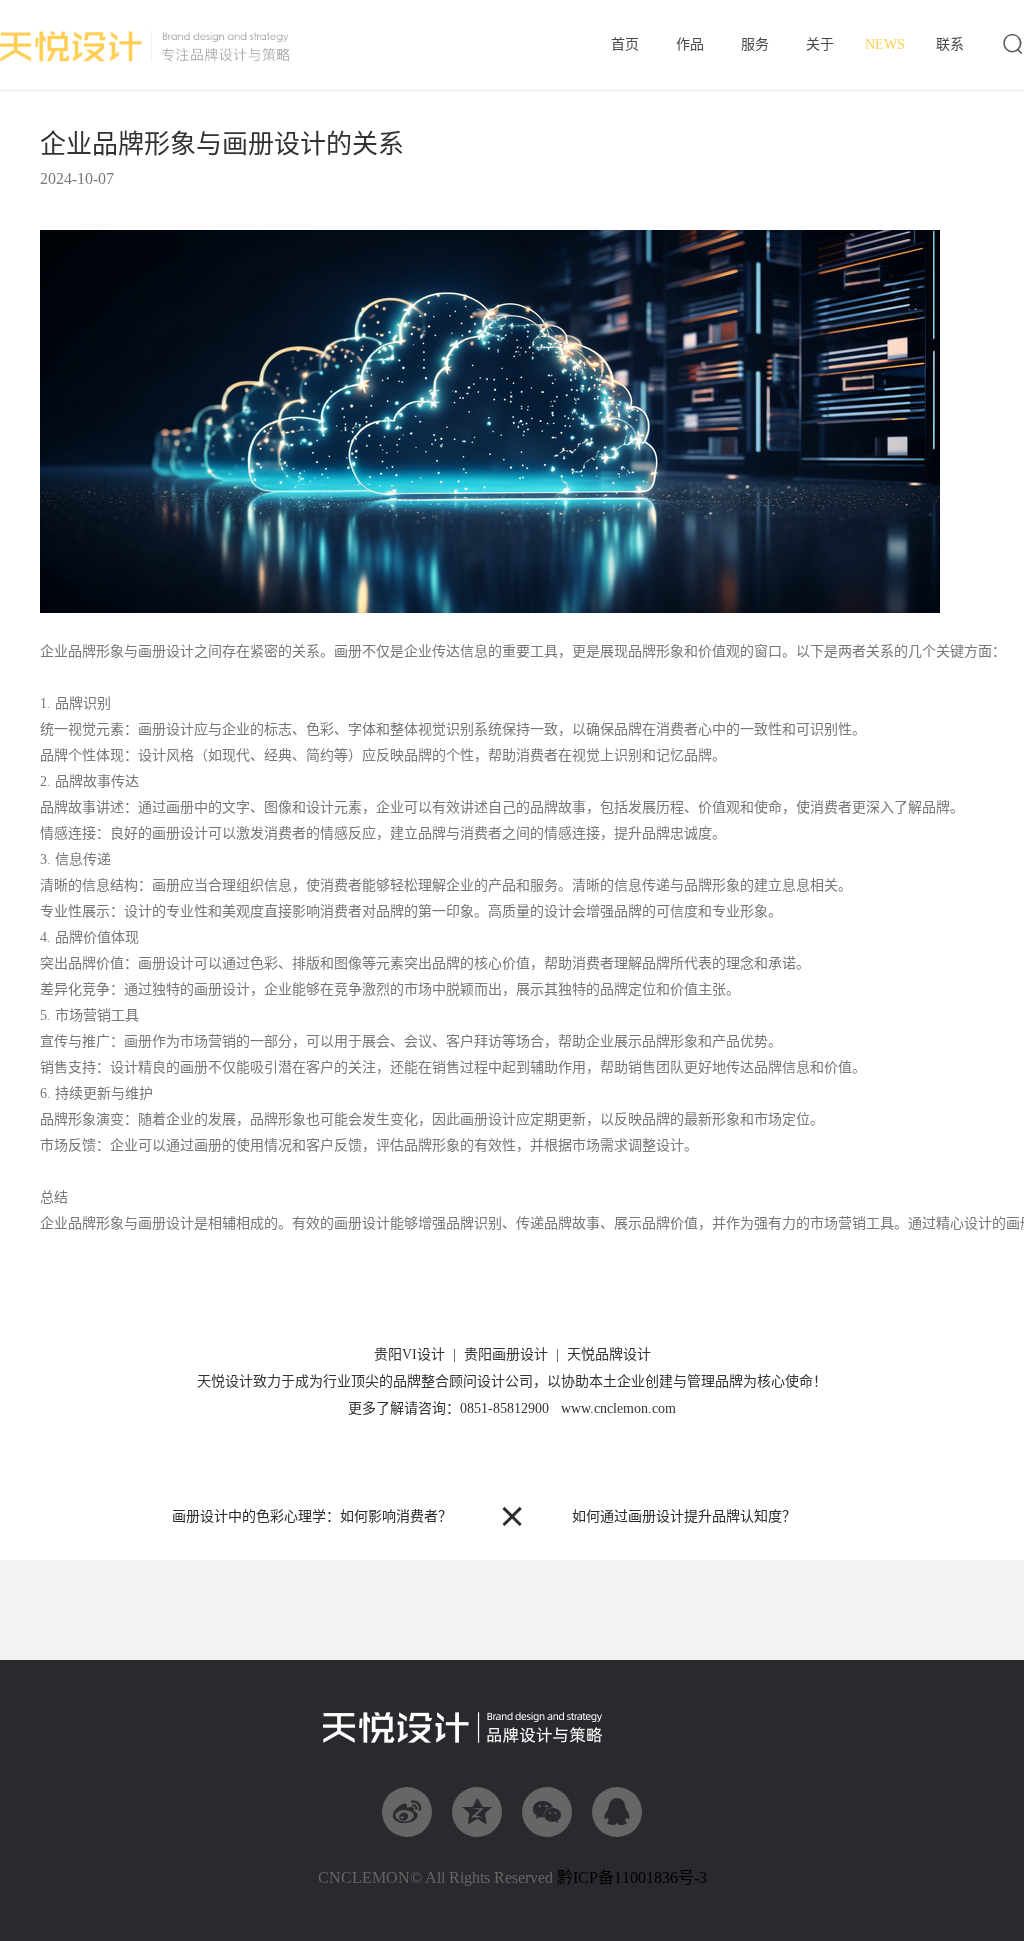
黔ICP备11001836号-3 (632, 1877)
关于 (820, 46)
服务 (755, 46)
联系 (949, 46)
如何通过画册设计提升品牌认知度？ (684, 1516)
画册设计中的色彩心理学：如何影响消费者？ (312, 1516)
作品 (690, 46)
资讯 (885, 44)
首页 (624, 46)
